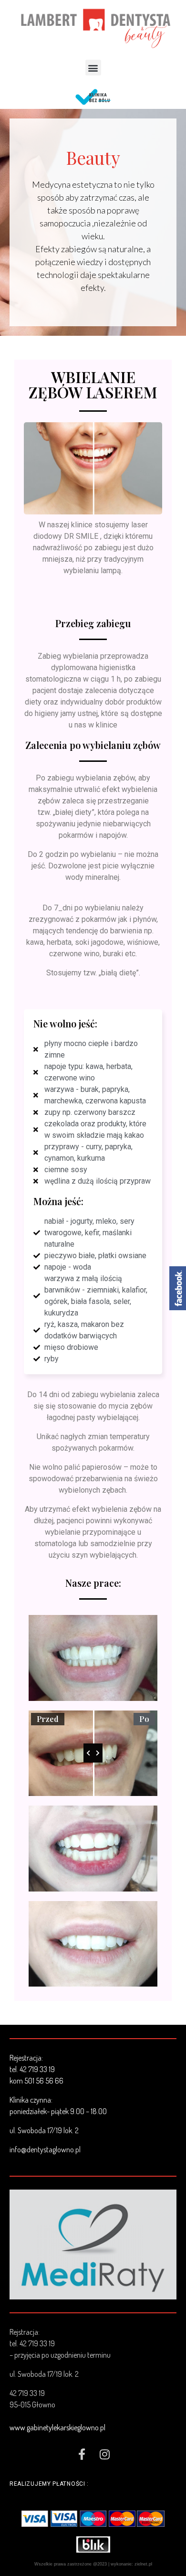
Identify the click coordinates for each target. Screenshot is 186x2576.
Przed (48, 1719)
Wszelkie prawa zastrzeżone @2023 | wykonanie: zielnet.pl (93, 2564)
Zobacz (93, 2244)
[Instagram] (104, 2454)
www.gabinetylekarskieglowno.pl (57, 2427)
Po (144, 1719)
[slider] (93, 1753)
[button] (93, 68)
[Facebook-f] (82, 2454)
